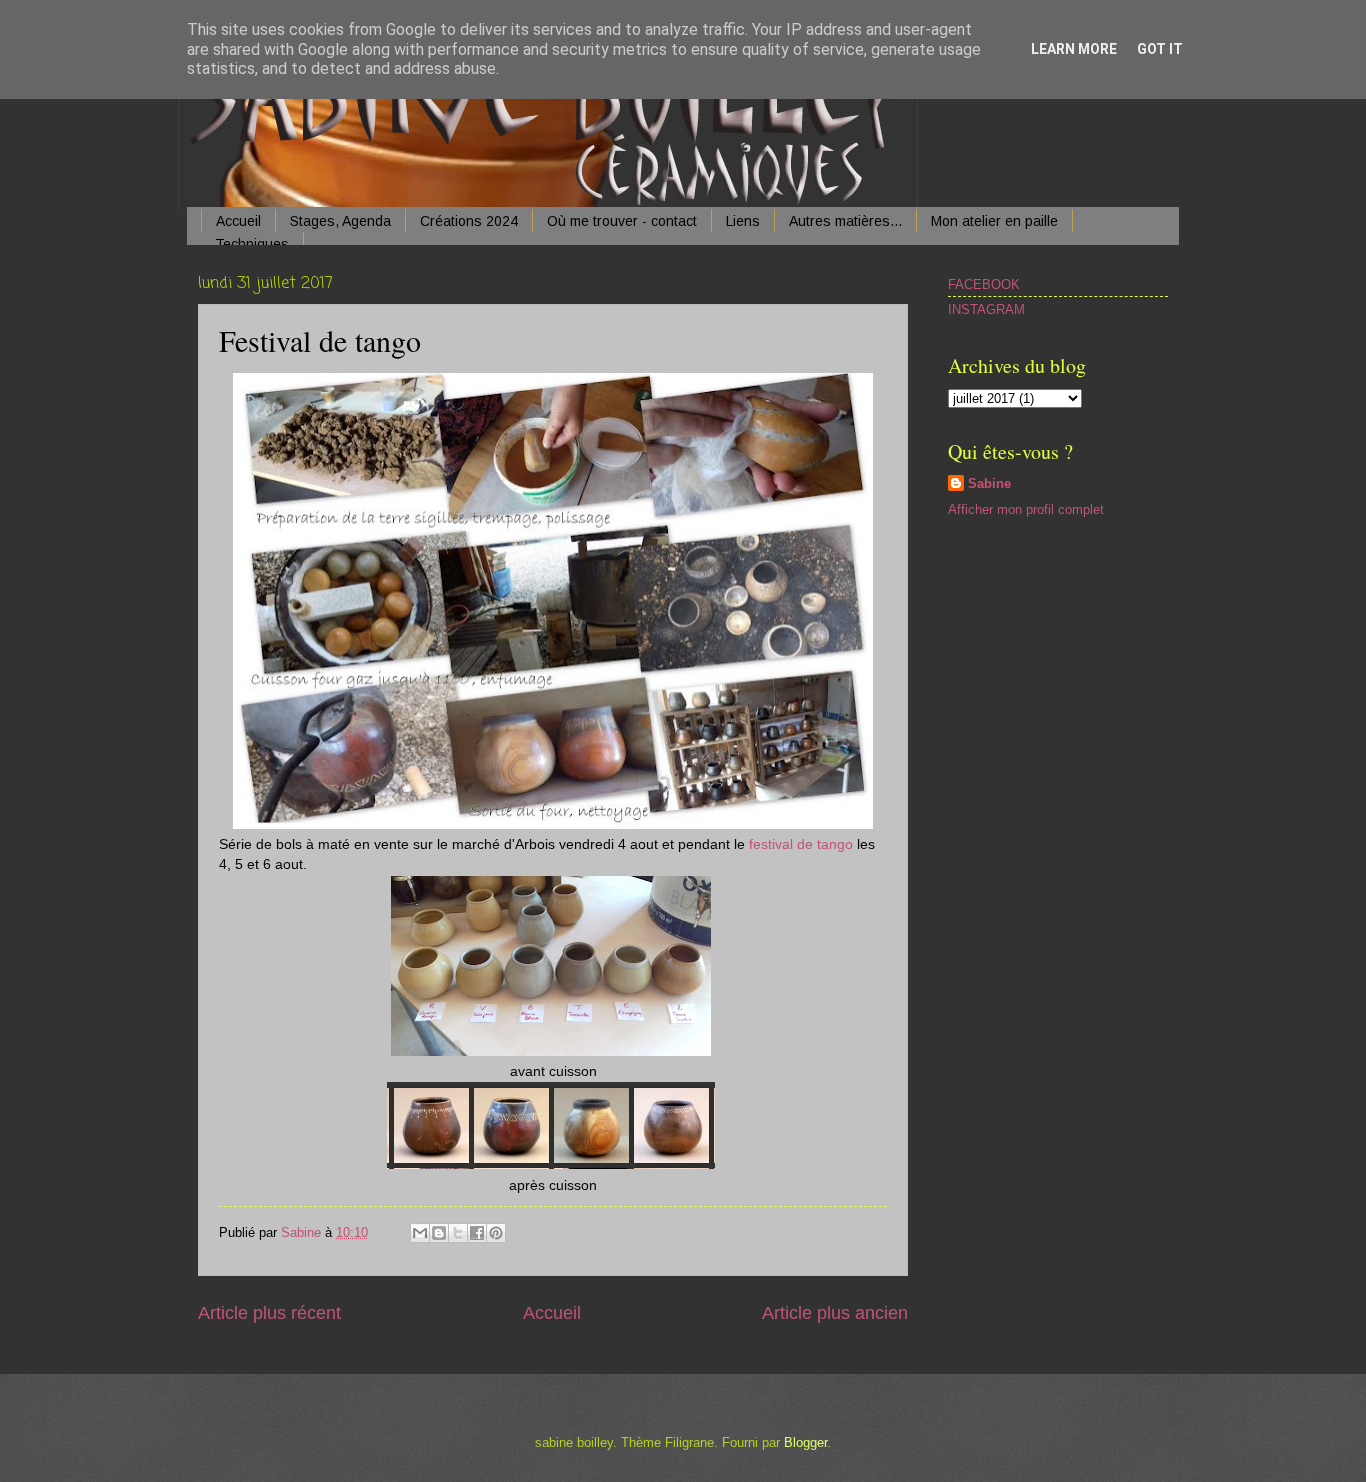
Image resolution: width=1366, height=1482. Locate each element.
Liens (743, 221)
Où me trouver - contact (622, 221)
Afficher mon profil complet (1026, 509)
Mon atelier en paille (994, 221)
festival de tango (801, 844)
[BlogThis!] (439, 1233)
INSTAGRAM (986, 309)
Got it (1160, 49)
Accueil (238, 221)
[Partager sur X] (458, 1233)
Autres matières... (845, 221)
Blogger (805, 1442)
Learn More (1074, 49)
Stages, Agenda (340, 221)
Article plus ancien (835, 1313)
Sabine (989, 483)
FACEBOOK (984, 284)
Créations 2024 (469, 221)
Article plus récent (269, 1313)
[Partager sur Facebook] (477, 1233)
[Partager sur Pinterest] (496, 1233)
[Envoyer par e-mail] (420, 1233)
